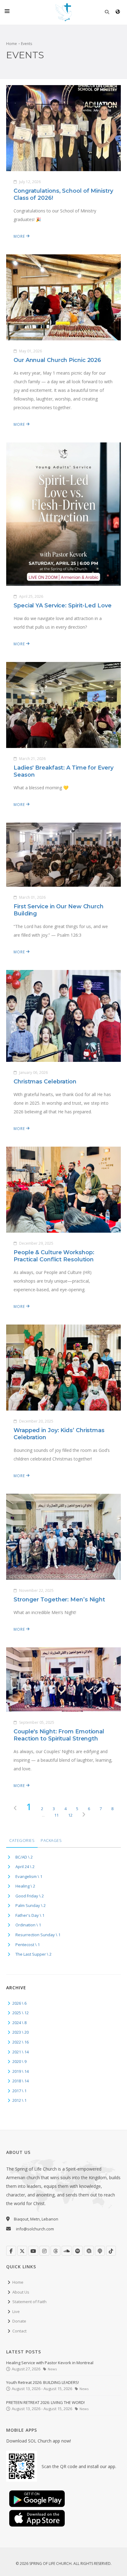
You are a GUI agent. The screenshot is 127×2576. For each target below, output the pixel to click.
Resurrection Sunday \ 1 (38, 1935)
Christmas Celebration (45, 1082)
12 (70, 1815)
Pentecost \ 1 (28, 1945)
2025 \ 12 (20, 2013)
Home (12, 44)
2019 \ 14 (20, 2071)
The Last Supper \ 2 (33, 1954)
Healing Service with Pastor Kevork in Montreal (50, 2363)
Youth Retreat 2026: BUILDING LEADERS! (43, 2382)
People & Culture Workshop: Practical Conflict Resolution (54, 1256)
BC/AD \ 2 (24, 1857)
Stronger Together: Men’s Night (59, 1600)
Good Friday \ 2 (30, 1896)
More (20, 236)
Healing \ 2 (25, 1886)
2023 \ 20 (20, 2032)
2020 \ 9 (19, 2061)
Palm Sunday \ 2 (31, 1905)
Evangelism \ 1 (29, 1876)
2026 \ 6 (19, 2003)
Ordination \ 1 (28, 1925)
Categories (22, 1840)
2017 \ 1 (19, 2091)
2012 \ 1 (19, 2100)
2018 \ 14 (20, 2081)
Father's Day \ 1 (30, 1915)
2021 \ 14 (20, 2052)
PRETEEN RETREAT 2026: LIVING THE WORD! (45, 2402)
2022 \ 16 (20, 2042)
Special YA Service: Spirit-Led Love (63, 606)
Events (27, 44)
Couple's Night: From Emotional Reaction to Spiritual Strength (59, 1735)
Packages (51, 1840)
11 (56, 1815)
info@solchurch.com (35, 2229)
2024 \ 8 (19, 2023)
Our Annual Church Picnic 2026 (57, 360)
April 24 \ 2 (25, 1867)
